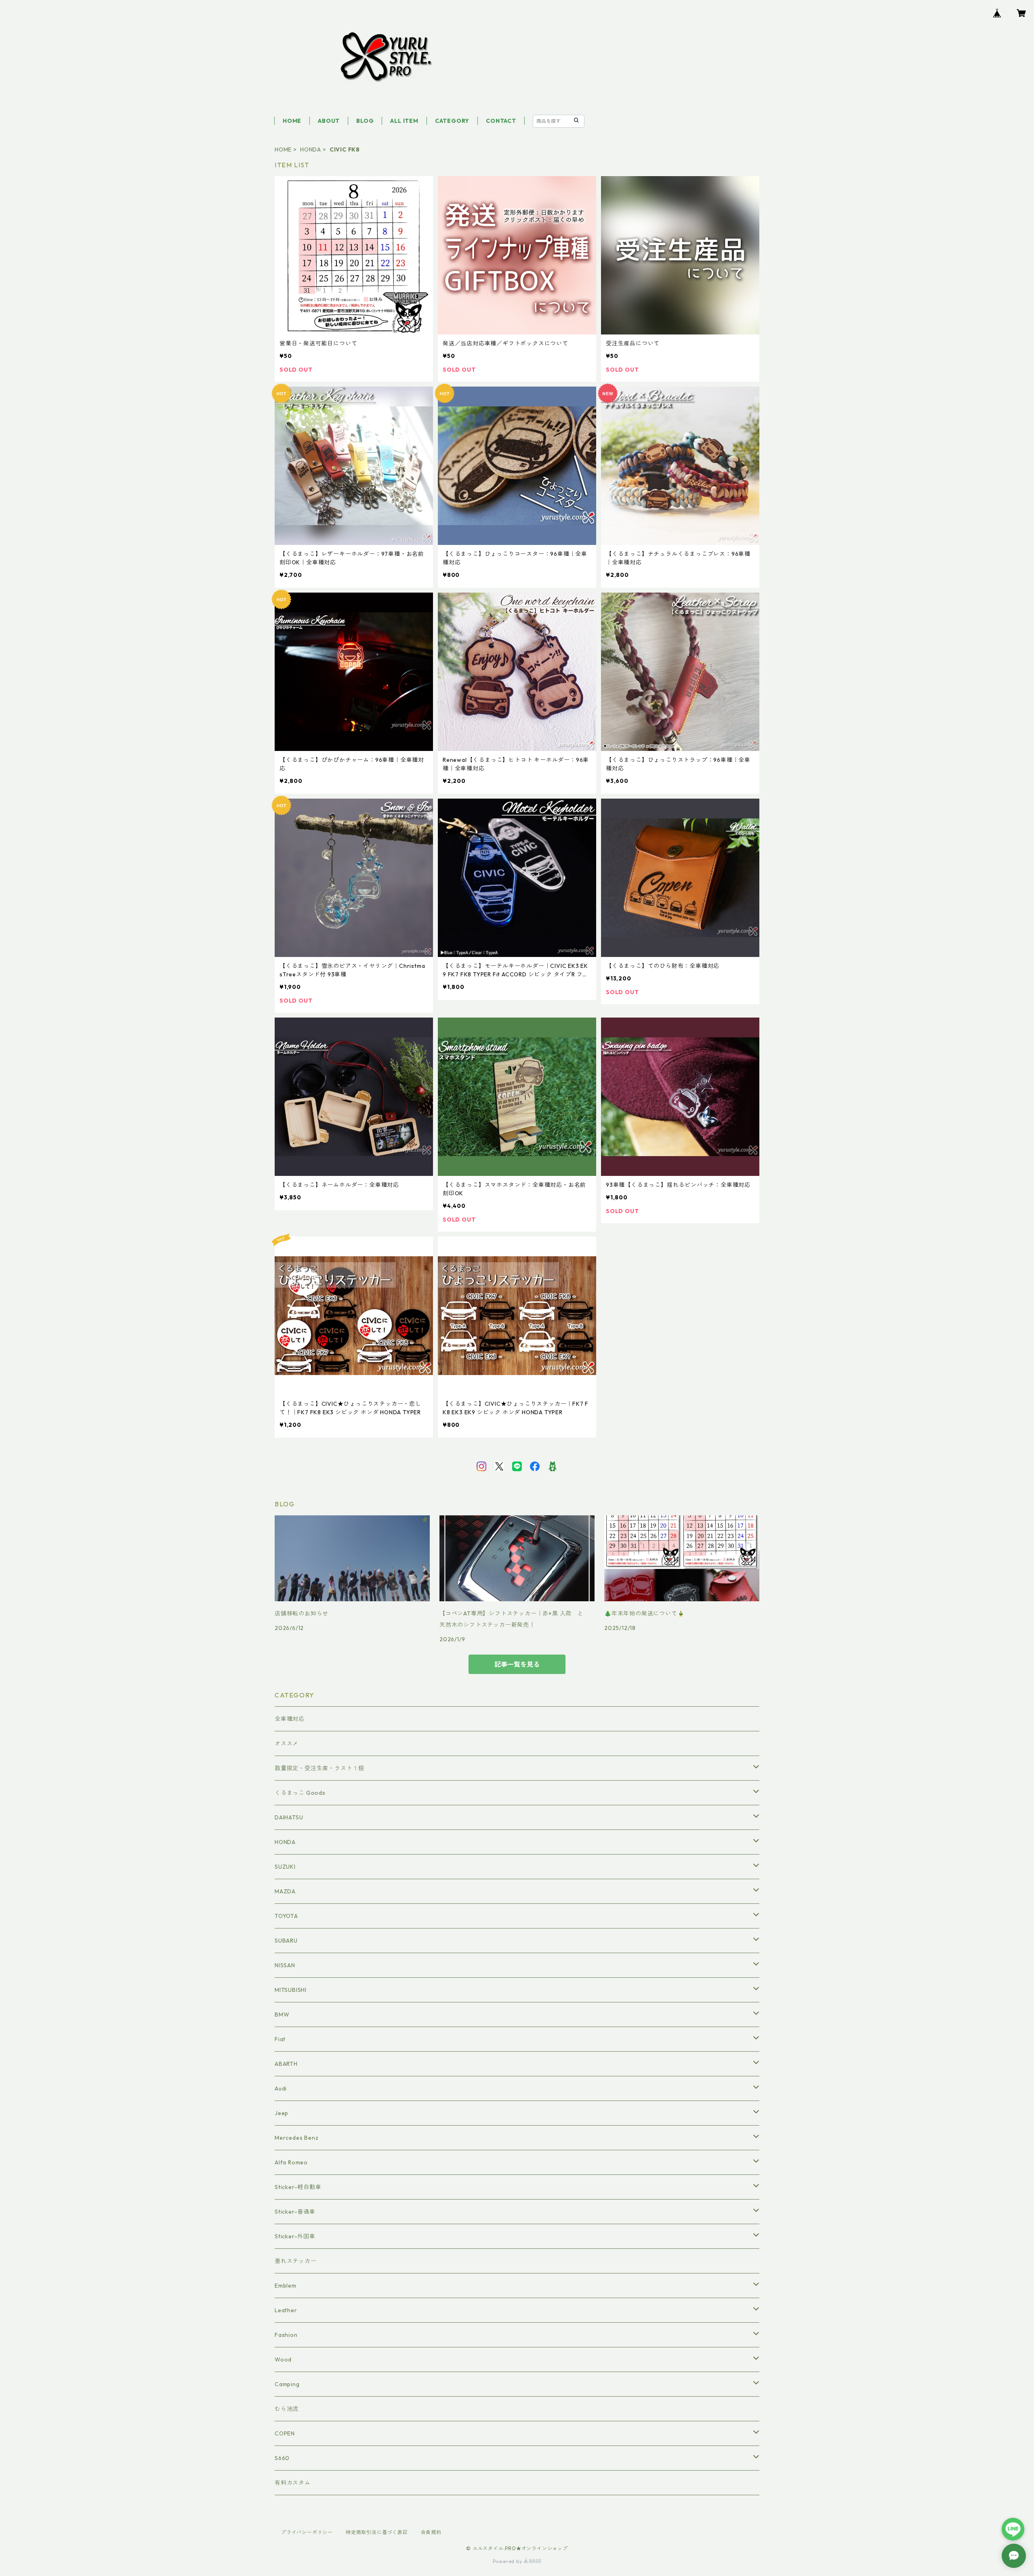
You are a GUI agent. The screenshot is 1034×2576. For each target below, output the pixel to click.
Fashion (286, 2335)
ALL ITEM (404, 121)
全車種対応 (290, 1719)
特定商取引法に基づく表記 (377, 2532)
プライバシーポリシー (307, 2532)
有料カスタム (293, 2483)
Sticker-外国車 (295, 2236)
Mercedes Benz (296, 2138)
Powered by (508, 2561)
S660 (282, 2458)
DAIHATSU (289, 1817)
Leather (286, 2310)
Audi (281, 2088)
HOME (292, 121)
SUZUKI (285, 1867)
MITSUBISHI (291, 1990)
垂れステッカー (296, 2261)
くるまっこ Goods (300, 1793)
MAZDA (285, 1891)
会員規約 (431, 2532)
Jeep (282, 2113)
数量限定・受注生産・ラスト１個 (319, 1768)
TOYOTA (286, 1916)
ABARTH (286, 2064)
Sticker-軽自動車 (298, 2187)
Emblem (286, 2286)
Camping (287, 2384)
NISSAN (285, 1965)
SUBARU (286, 1941)
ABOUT (329, 121)
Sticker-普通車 (295, 2212)
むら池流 (287, 2409)
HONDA (311, 149)
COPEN (285, 2433)
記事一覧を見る (517, 1664)
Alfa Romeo (291, 2162)
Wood (283, 2359)
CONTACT (501, 121)
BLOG (365, 121)
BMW (282, 2015)
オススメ (287, 1743)
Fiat (280, 2039)
